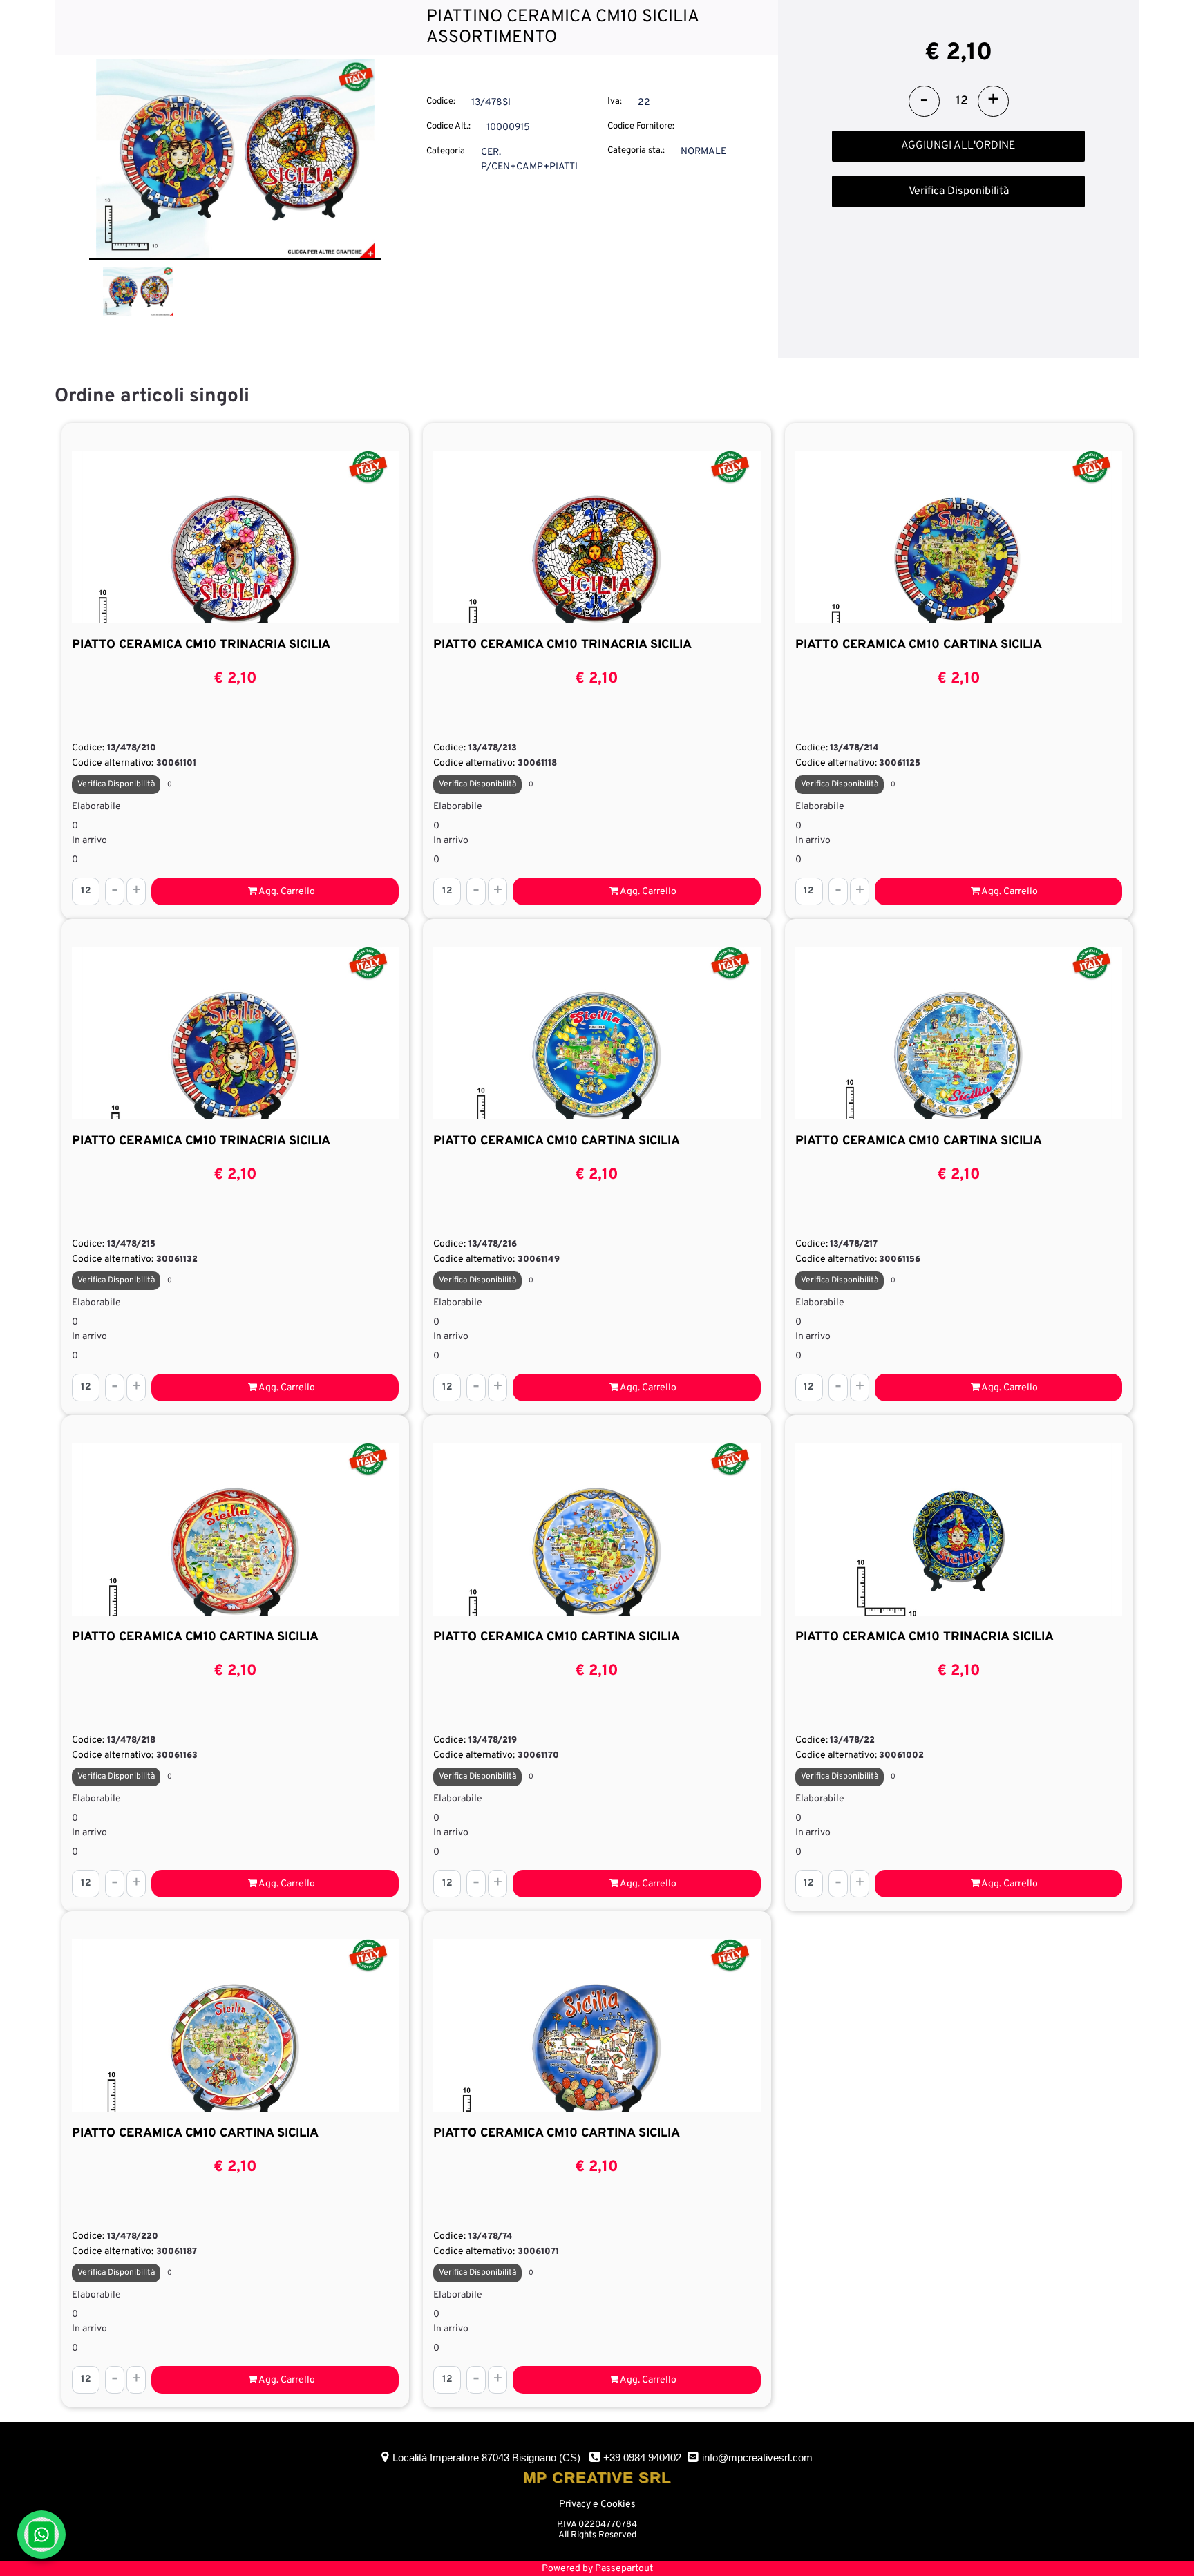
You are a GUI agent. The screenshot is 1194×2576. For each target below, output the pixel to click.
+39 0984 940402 (642, 2457)
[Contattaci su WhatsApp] (41, 2535)
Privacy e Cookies (597, 2504)
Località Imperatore (486, 2457)
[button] (235, 159)
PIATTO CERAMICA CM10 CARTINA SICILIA (919, 645)
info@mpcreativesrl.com (757, 2457)
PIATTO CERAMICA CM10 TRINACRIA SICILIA (201, 645)
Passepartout (624, 2569)
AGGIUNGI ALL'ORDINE (958, 146)
